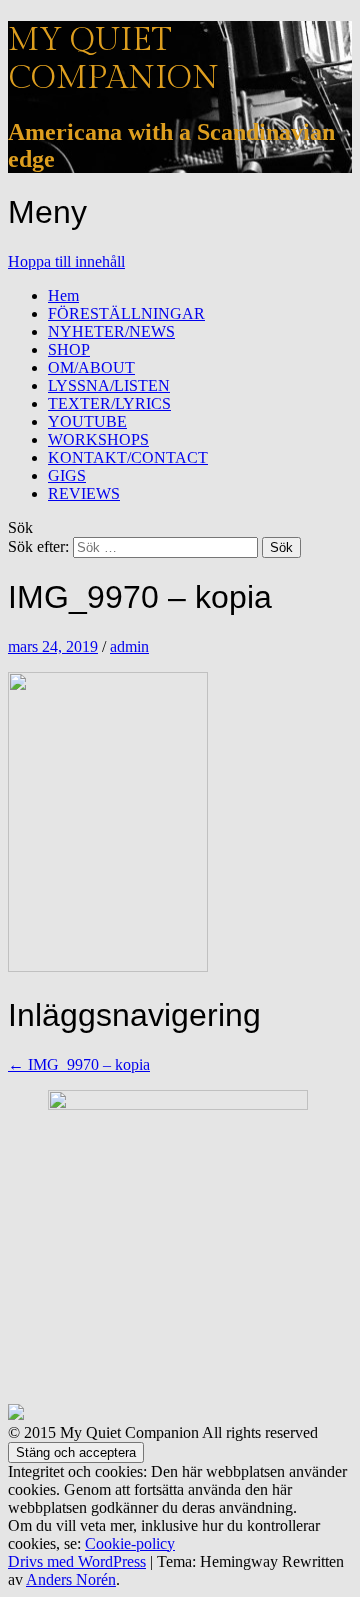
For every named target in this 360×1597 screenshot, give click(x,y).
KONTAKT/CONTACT (128, 457)
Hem (63, 295)
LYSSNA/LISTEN (109, 385)
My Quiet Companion (113, 59)
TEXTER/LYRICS (109, 403)
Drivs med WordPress (77, 1561)
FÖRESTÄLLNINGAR (126, 313)
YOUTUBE (87, 421)
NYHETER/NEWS (111, 331)
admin (129, 646)
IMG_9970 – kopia (79, 1064)
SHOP (69, 349)
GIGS (67, 475)
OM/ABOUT (91, 367)
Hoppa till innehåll (66, 261)
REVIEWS (84, 493)
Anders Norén (71, 1579)
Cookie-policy (130, 1543)
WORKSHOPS (98, 439)
